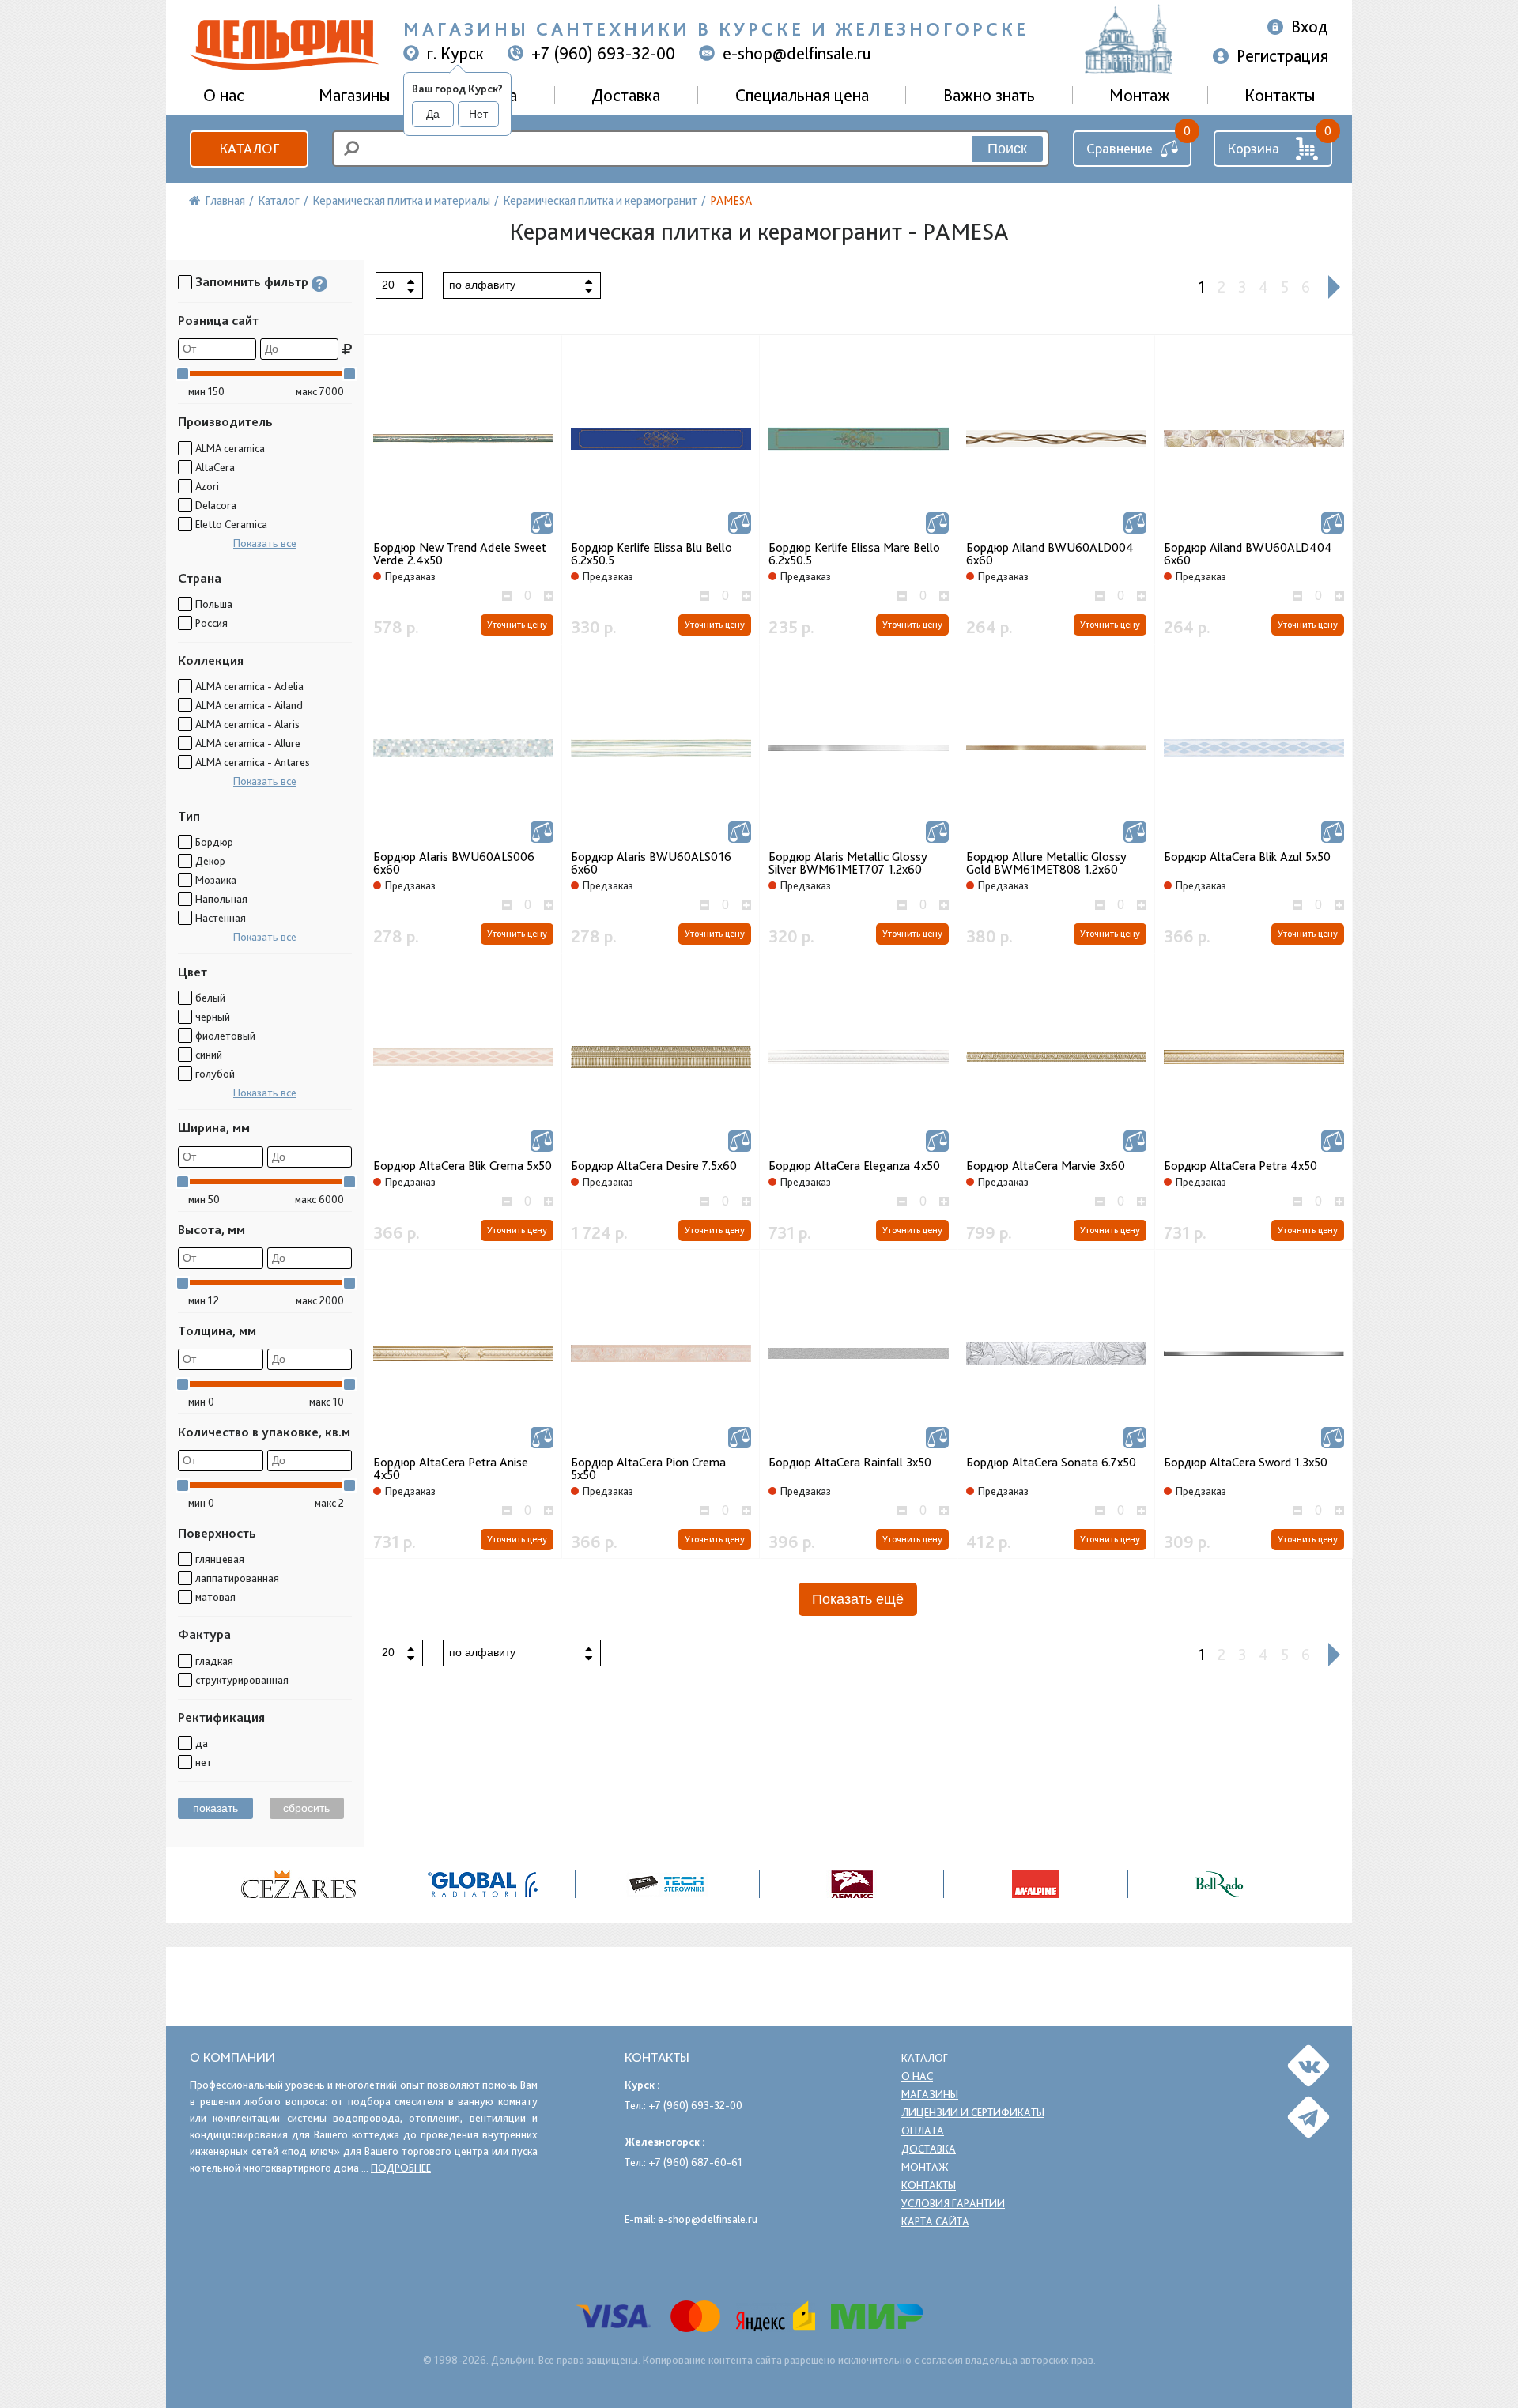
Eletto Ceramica (231, 524)
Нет (478, 114)
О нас (917, 2076)
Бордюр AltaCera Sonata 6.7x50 (1051, 1463)
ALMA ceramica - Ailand (249, 705)
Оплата (923, 2131)
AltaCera (215, 467)
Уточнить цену (517, 625)
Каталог (249, 148)
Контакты (1280, 95)
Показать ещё (858, 1599)
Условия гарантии (953, 2203)
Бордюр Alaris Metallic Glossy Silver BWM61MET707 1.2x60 (848, 863)
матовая (215, 1597)
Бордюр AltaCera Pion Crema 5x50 (648, 1469)
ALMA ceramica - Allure (248, 743)
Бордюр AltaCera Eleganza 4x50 (854, 1166)
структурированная (242, 1680)
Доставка (626, 95)
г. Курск (455, 53)
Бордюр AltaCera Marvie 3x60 (1046, 1166)
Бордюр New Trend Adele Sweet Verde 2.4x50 (460, 554)
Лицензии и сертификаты (973, 2112)
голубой (215, 1074)
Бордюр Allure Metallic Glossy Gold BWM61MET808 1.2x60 (1046, 863)
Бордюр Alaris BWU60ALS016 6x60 (651, 863)
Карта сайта (935, 2221)
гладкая (214, 1661)
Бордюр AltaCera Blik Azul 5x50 (1247, 857)
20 (388, 285)
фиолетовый (225, 1036)
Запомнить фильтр (252, 282)
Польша (214, 604)
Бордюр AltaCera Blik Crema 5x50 (463, 1166)
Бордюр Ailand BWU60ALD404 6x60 (1248, 554)
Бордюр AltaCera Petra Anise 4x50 (451, 1469)
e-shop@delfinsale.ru (797, 53)
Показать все (265, 543)
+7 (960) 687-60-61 (695, 2162)
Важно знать (989, 95)
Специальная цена (802, 95)
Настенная (221, 918)
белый (210, 998)
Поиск (1007, 149)
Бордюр (214, 842)
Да (433, 114)
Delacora (216, 505)
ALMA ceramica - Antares (253, 762)
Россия (211, 623)
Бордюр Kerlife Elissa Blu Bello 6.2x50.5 (651, 554)
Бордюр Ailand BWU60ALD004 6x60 (1050, 554)
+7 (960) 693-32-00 (603, 53)
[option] (299, 1884)
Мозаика (216, 880)
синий (209, 1055)
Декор (210, 861)
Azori (207, 486)
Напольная (221, 899)
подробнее (401, 2168)
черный (213, 1017)
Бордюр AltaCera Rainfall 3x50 (850, 1463)
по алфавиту (482, 285)
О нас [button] (224, 95)
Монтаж (1140, 95)
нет (204, 1762)
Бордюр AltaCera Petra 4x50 (1240, 1166)
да (202, 1743)
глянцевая (220, 1559)
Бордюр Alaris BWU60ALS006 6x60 (454, 863)
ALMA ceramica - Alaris (247, 724)
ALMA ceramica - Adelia (249, 686)
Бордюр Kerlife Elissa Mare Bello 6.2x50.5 (854, 554)
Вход (1310, 26)
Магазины (354, 95)
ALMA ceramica (230, 448)
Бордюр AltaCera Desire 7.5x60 (654, 1166)
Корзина (1253, 148)
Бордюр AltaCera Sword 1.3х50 (1246, 1463)
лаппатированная (237, 1578)
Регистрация (1282, 55)
